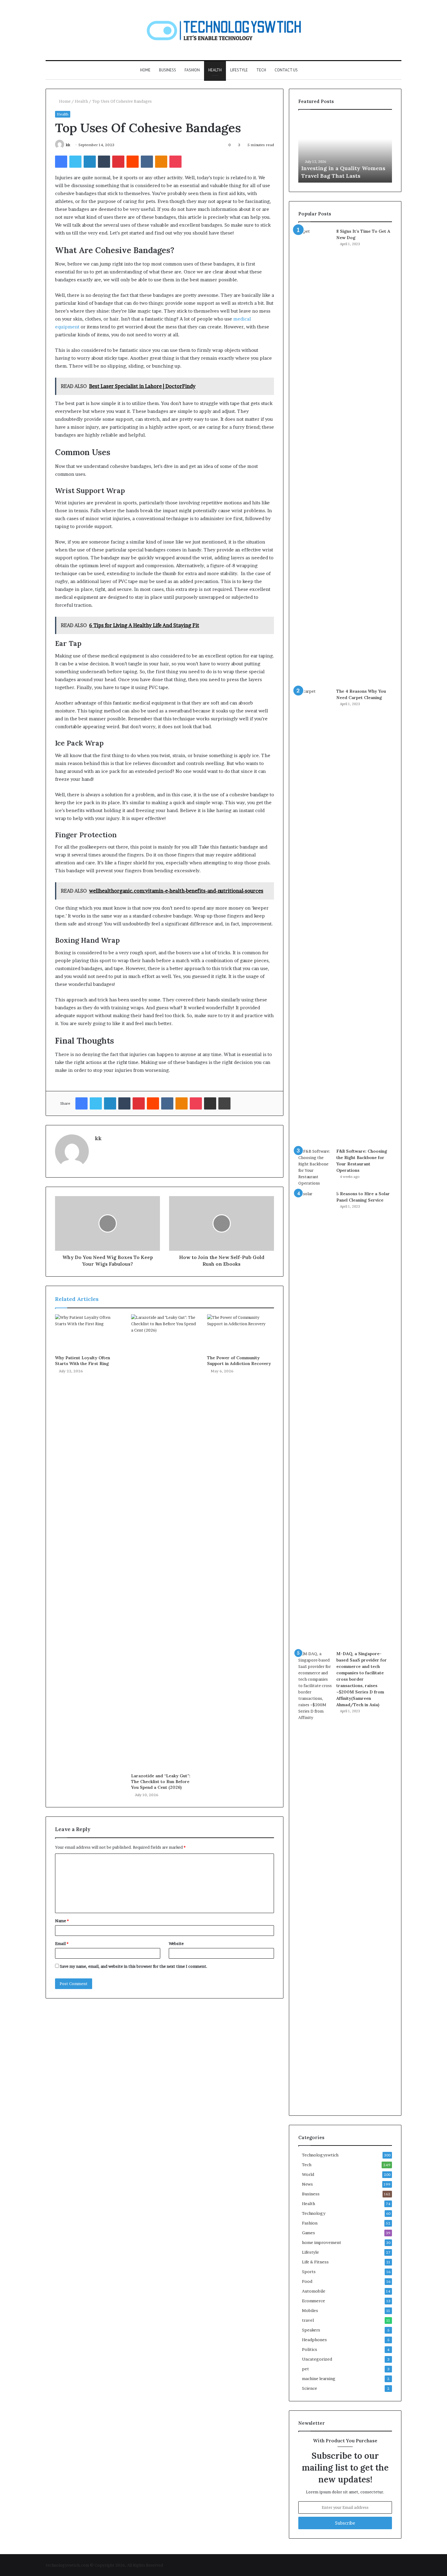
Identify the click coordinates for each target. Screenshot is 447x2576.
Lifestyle (239, 70)
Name (62, 1921)
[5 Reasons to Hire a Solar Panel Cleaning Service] (315, 1418)
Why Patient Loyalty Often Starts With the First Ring (83, 1361)
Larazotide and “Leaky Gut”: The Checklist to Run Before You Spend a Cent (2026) (161, 1782)
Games (308, 2233)
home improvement (322, 2242)
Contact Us (286, 70)
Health (215, 70)
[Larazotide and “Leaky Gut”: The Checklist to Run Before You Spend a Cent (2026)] (165, 1542)
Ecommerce (314, 2301)
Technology (314, 2213)
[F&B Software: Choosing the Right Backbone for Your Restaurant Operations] (315, 1167)
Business (168, 70)
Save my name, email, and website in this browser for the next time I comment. (134, 1966)
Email (62, 1943)
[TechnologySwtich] (224, 30)
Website (176, 1943)
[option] (345, 149)
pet (305, 2369)
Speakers (311, 2330)
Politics (310, 2349)
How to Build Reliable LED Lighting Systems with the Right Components (338, 168)
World (308, 2174)
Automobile (314, 2291)
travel (308, 2320)
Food (307, 2281)
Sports (309, 2272)
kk (68, 145)
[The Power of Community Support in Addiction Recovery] (241, 1333)
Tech (261, 70)
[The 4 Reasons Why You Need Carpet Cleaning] (315, 916)
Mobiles (310, 2310)
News (307, 2184)
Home (145, 70)
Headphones (314, 2340)
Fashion (192, 70)
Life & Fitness (315, 2262)
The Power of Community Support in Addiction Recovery (239, 1361)
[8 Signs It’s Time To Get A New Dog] (315, 456)
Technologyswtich (320, 2155)
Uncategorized (317, 2359)
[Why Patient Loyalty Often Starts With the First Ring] (88, 1333)
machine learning (319, 2379)
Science (310, 2388)
